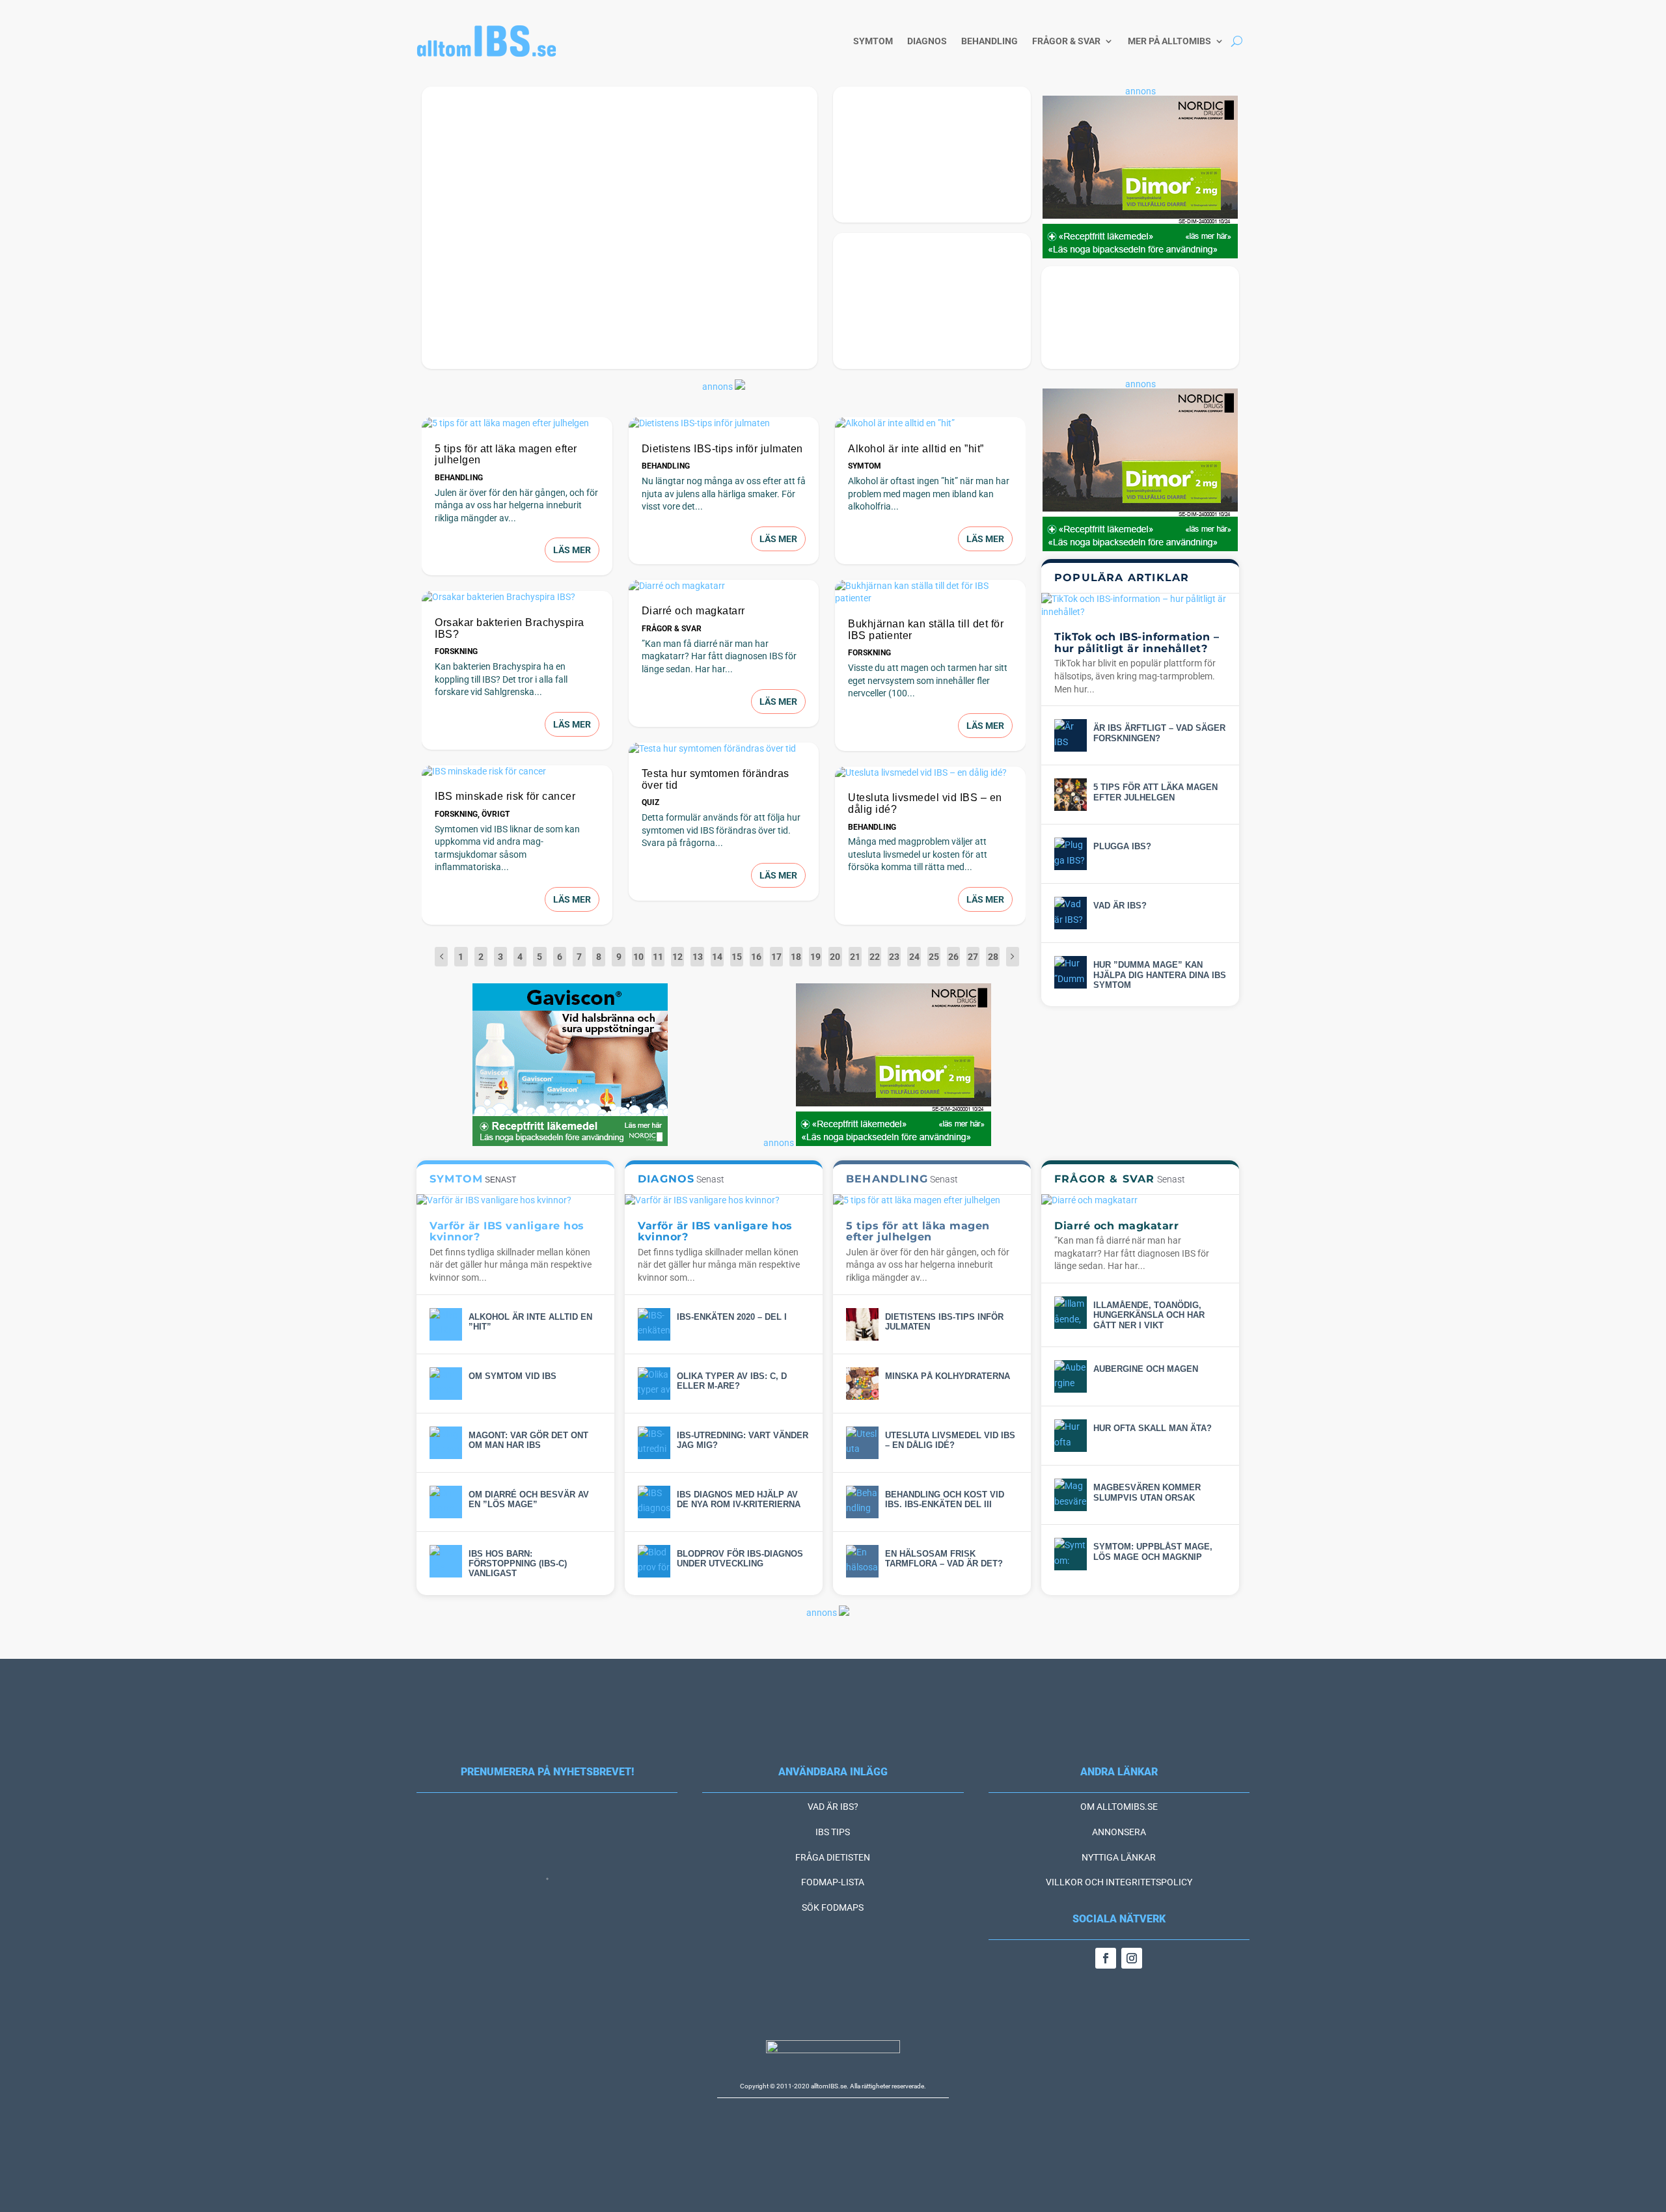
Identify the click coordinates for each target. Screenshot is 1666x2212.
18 (796, 957)
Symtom (873, 41)
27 (973, 957)
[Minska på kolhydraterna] (862, 1384)
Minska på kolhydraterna (918, 203)
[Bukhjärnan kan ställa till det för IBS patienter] (930, 593)
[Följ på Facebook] (1106, 1958)
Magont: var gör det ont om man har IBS (528, 1440)
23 (894, 957)
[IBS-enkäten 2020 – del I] (654, 1324)
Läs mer (572, 550)
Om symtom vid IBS (512, 1376)
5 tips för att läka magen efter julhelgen (1155, 792)
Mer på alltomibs (1169, 41)
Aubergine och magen (1146, 1369)
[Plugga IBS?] (1071, 854)
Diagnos (927, 41)
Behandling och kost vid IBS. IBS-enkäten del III (945, 1499)
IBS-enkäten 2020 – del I (732, 1317)
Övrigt (496, 814)
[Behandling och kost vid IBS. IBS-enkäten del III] (862, 1502)
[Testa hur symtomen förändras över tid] (724, 749)
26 (953, 957)
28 (993, 957)
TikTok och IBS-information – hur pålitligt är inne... (593, 349)
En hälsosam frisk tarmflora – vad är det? (944, 1559)
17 (776, 957)
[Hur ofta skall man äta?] (1071, 1436)
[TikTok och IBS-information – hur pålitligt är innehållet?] (1140, 606)
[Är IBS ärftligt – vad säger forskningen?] (1071, 735)
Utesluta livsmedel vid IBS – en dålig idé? (950, 1440)
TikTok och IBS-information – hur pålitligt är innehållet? (1137, 643)
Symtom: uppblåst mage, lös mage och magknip (1153, 1551)
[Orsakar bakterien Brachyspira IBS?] (517, 597)
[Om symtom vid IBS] (446, 1384)
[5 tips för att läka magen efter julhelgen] (517, 424)
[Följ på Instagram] (1132, 1958)
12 (677, 957)
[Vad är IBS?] (1071, 913)
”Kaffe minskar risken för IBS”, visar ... (919, 344)
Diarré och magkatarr (693, 611)
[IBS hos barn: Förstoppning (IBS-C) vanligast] (446, 1561)
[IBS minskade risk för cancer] (517, 772)
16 (756, 957)
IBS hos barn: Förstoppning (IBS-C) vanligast (518, 1564)
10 (638, 957)
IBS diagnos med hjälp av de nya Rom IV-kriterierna (739, 1499)
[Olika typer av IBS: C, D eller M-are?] (654, 1384)
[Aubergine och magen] (1071, 1376)
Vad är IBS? (1120, 906)
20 (835, 957)
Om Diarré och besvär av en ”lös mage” (529, 1499)
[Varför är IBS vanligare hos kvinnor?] (515, 1201)
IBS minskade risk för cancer (505, 796)
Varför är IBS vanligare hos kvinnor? (1132, 344)
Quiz (650, 802)
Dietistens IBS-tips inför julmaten (722, 449)
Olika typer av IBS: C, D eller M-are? (732, 1381)
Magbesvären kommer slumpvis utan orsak (1147, 1492)
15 (737, 957)
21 (855, 957)
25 (934, 957)
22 (875, 957)
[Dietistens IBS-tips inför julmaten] (724, 424)
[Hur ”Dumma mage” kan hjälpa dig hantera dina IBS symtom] (1071, 972)
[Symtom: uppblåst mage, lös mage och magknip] (1071, 1554)
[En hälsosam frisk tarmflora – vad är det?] (862, 1561)
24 (914, 957)
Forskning (456, 651)
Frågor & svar (1066, 41)
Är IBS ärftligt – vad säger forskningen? (1159, 733)
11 (658, 957)
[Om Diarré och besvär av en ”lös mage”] (446, 1502)
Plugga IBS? (1122, 846)
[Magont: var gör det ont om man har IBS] (446, 1443)
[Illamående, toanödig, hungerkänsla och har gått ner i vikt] (1071, 1313)
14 (717, 957)
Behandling (990, 41)
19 (815, 957)
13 (698, 957)
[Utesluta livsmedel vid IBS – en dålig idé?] (930, 773)
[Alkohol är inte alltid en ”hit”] (930, 424)
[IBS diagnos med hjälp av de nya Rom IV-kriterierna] (654, 1502)
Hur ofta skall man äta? (1153, 1428)
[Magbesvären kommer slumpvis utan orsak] (1071, 1495)
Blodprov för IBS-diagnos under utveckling (740, 1559)
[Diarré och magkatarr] (724, 586)
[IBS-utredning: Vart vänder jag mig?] (654, 1443)
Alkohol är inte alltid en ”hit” (916, 449)
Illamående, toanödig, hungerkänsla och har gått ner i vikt (1149, 1315)
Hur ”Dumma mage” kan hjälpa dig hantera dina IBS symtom (1160, 975)
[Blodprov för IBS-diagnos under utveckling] (654, 1561)
